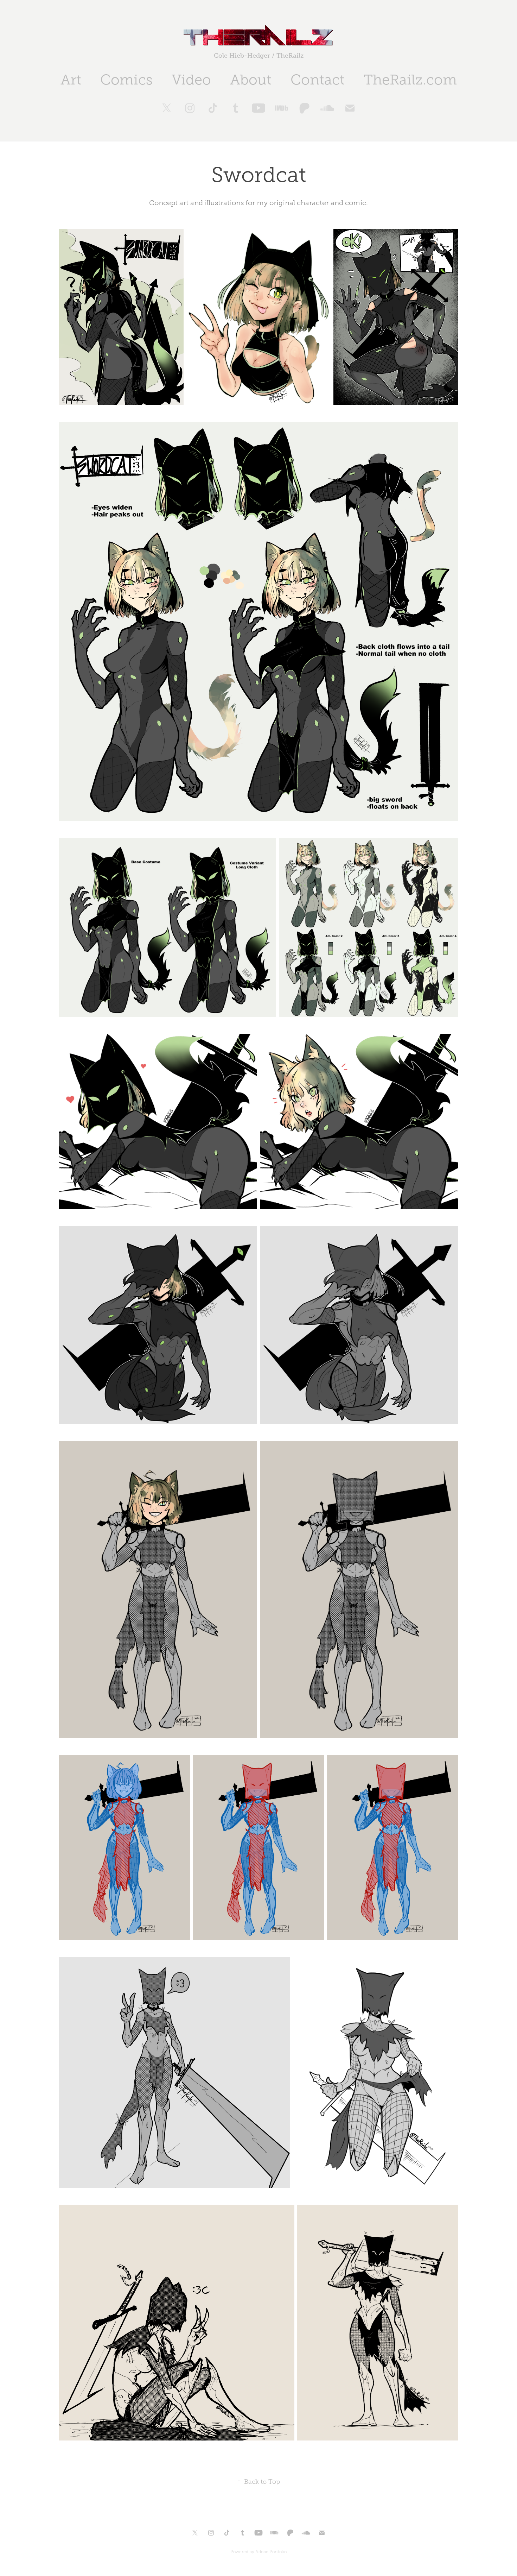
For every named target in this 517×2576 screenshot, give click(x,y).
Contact (318, 80)
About (251, 80)
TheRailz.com (410, 80)
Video (191, 80)
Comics (126, 80)
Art (71, 80)
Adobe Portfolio (271, 2552)
